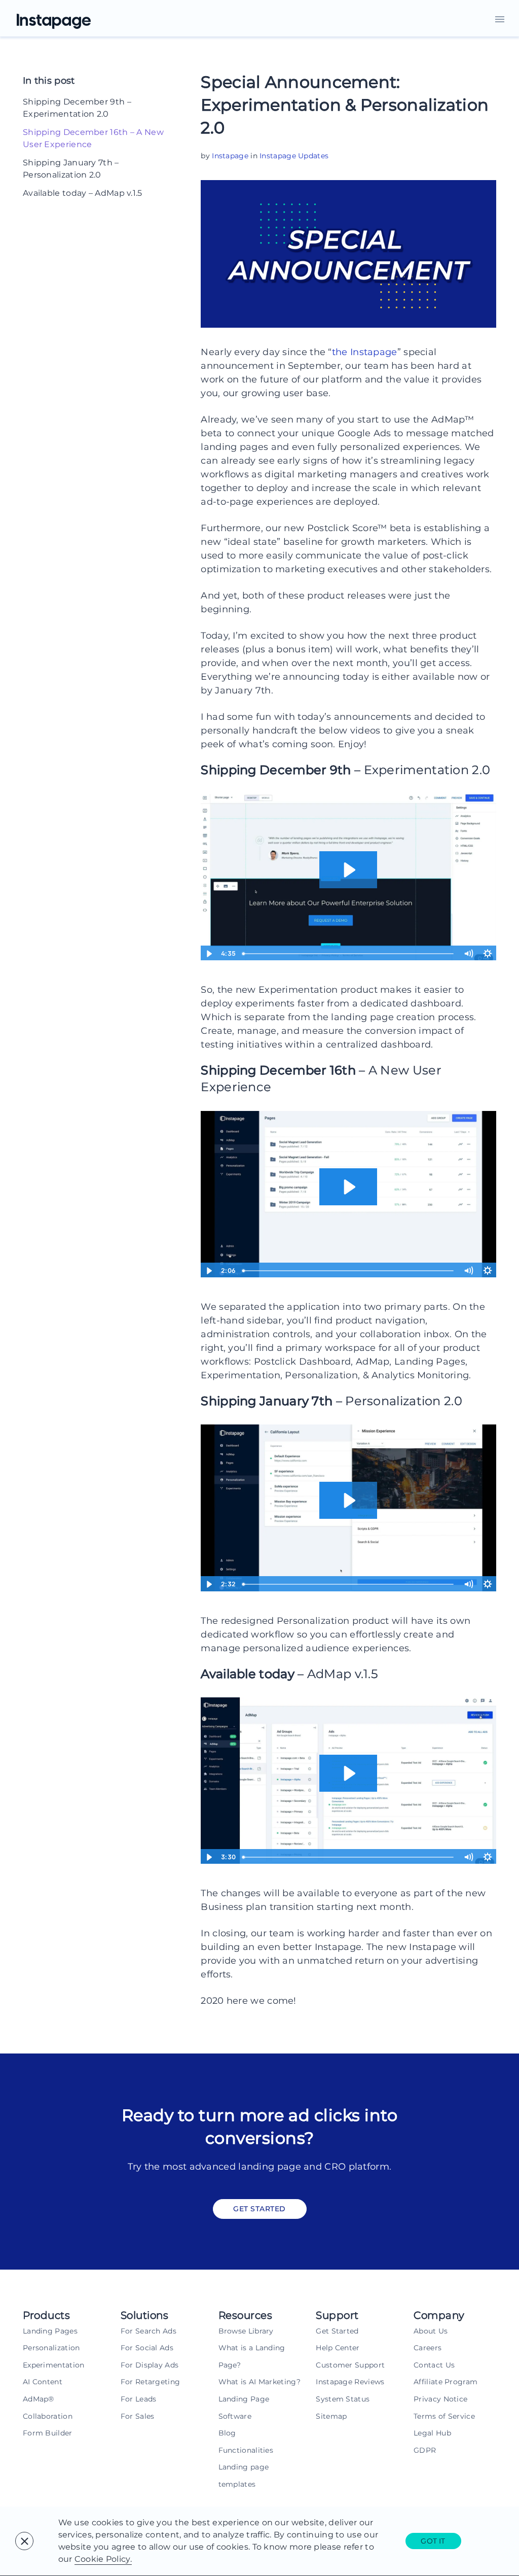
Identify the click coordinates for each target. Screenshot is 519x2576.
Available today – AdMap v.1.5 (83, 193)
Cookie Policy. (103, 2559)
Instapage (230, 156)
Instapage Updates (294, 156)
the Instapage (365, 352)
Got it (433, 2541)
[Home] (66, 18)
